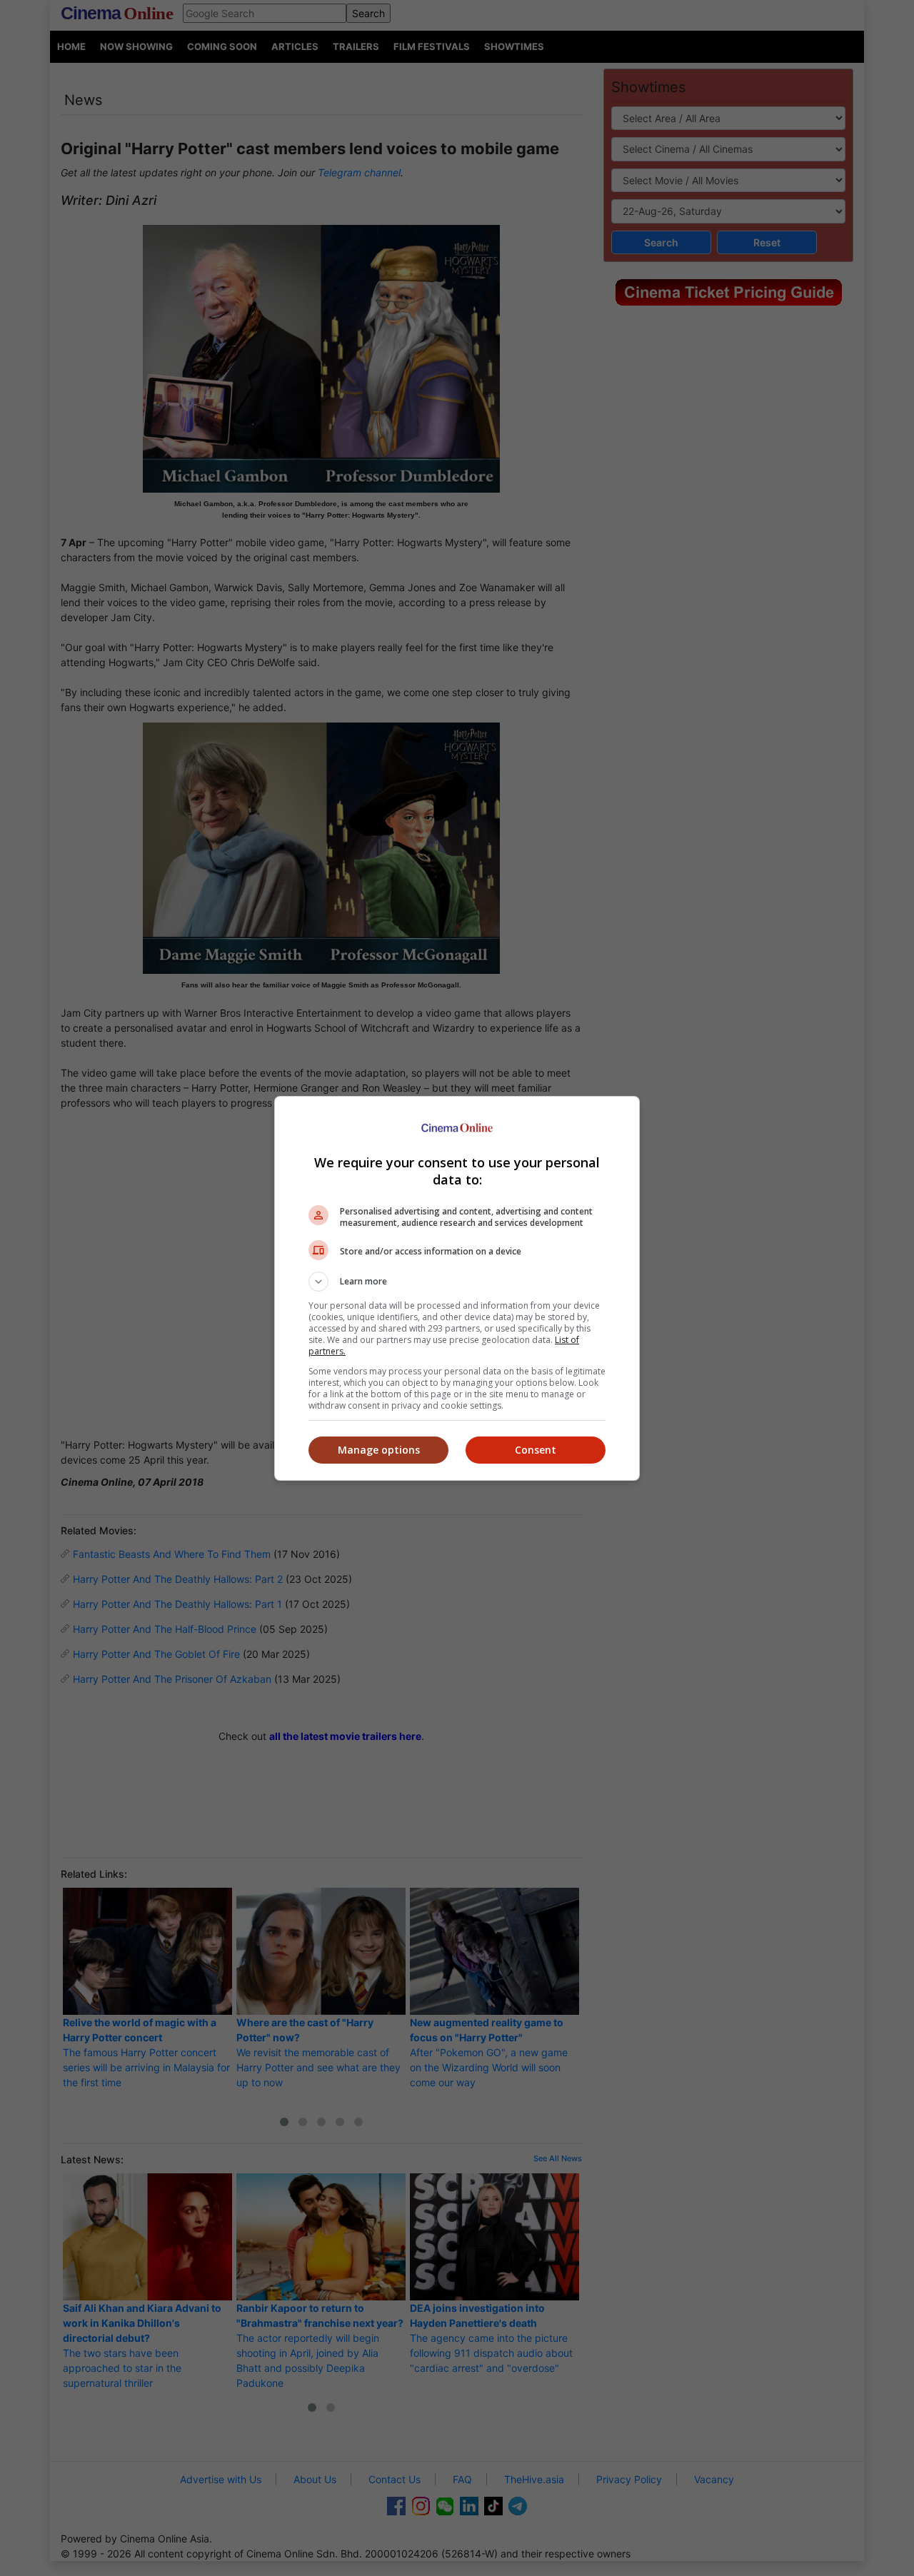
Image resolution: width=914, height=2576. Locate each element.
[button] (457, 1282)
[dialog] (457, 1288)
